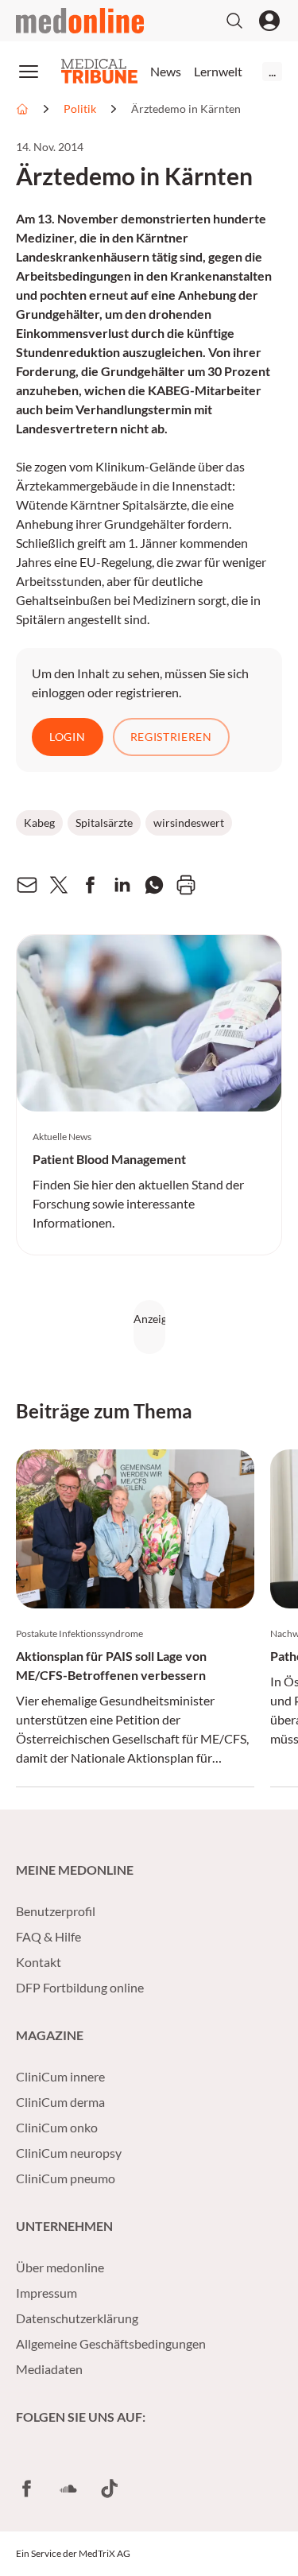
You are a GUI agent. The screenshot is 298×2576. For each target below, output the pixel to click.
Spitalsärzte (104, 822)
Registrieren (171, 737)
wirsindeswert (189, 822)
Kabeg (39, 822)
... (272, 71)
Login (68, 737)
